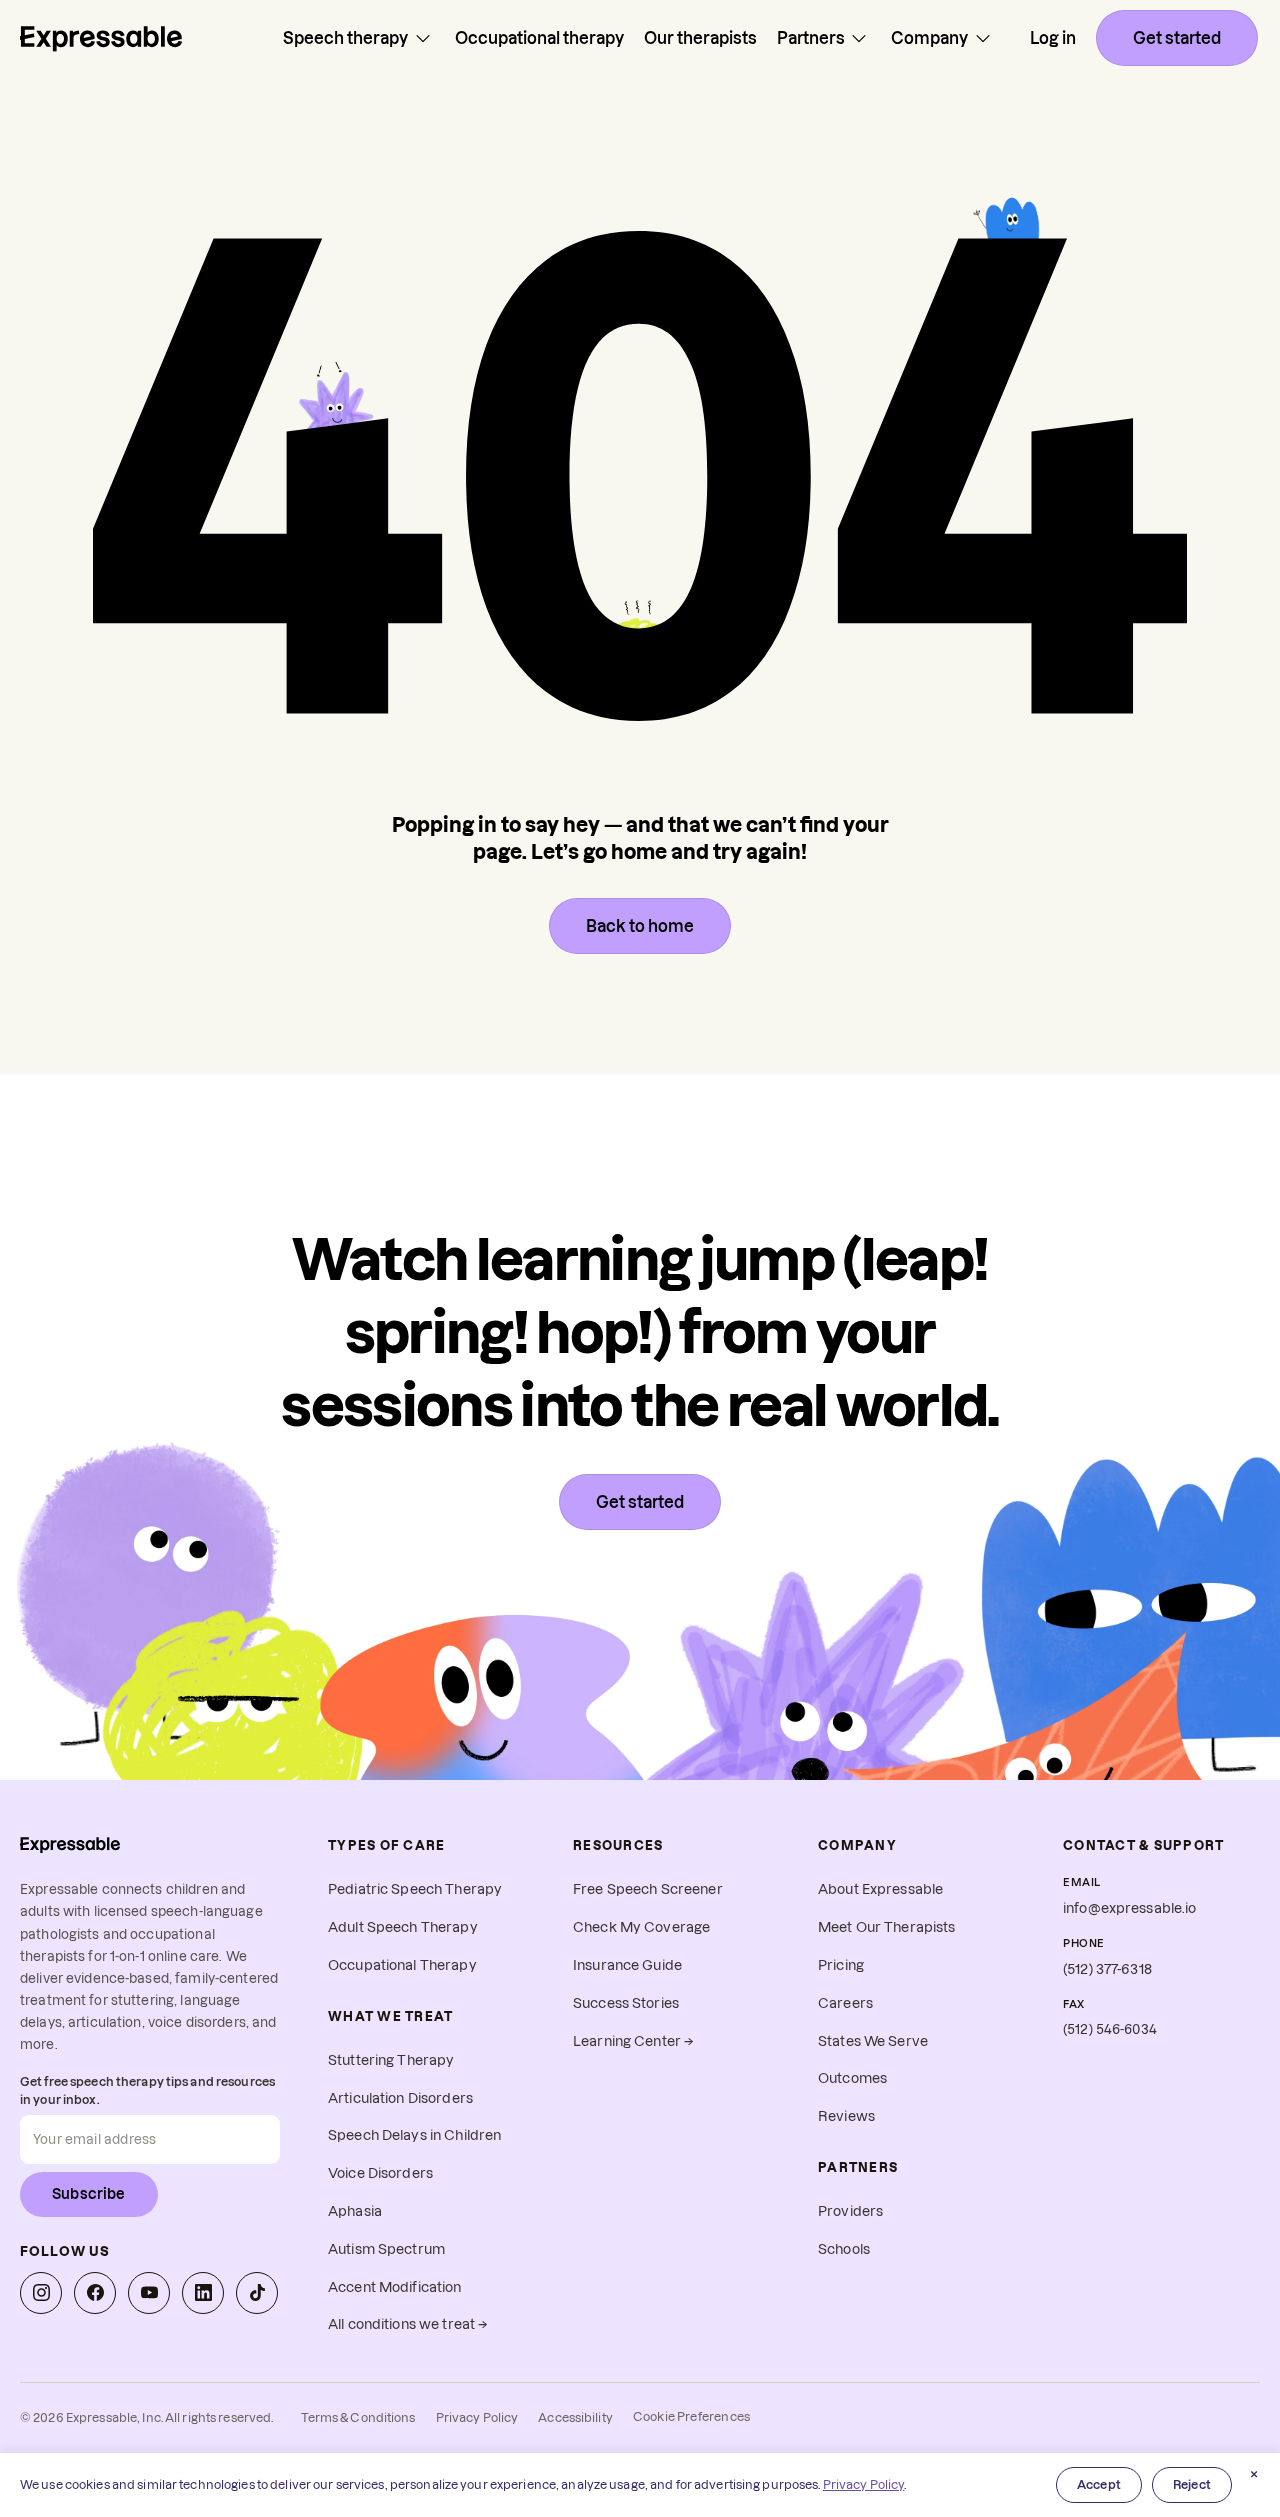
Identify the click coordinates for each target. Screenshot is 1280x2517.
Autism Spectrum (386, 2249)
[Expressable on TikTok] (257, 2293)
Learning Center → (633, 2041)
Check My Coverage (641, 1927)
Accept (1099, 2484)
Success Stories (626, 2003)
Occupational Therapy (402, 1965)
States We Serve (873, 2041)
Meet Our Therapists (887, 1927)
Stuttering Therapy (391, 2060)
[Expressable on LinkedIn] (203, 2293)
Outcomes (852, 2078)
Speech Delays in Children (414, 2135)
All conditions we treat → (408, 2324)
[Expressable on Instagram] (41, 2293)
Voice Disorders (380, 2173)
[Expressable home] (70, 1844)
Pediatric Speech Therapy (415, 1889)
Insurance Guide (627, 1965)
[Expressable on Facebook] (95, 2293)
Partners (811, 38)
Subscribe (89, 2194)
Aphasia (355, 2211)
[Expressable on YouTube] (149, 2293)
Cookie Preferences (691, 2416)
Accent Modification (395, 2287)
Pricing (841, 1965)
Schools (844, 2249)
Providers (850, 2211)
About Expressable (880, 1889)
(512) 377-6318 (1107, 1969)
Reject (1192, 2484)
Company (929, 38)
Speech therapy (345, 38)
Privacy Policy (477, 2417)
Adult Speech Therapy (403, 1927)
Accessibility (575, 2417)
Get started (1177, 38)
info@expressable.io (1130, 1908)
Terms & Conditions (358, 2417)
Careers (845, 2003)
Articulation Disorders (400, 2098)
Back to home (640, 926)
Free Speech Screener (648, 1889)
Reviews (846, 2116)
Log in (1053, 38)
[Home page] (101, 38)
